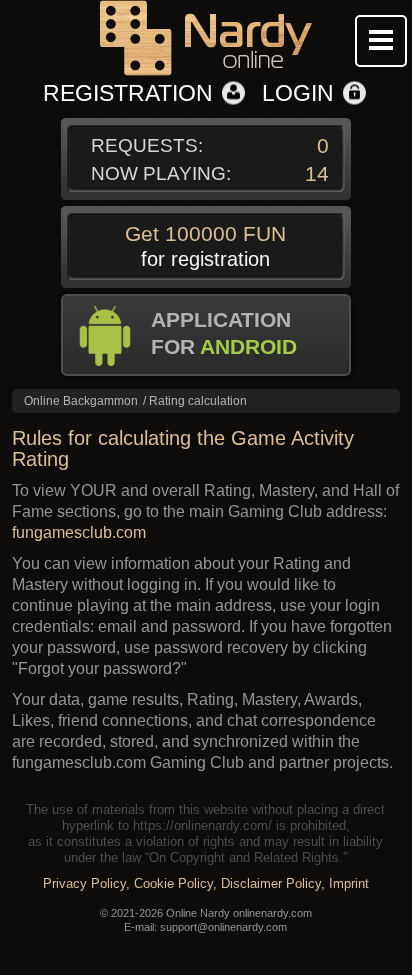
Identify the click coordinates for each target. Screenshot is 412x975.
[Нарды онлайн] (205, 40)
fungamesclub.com (79, 532)
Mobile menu (381, 41)
